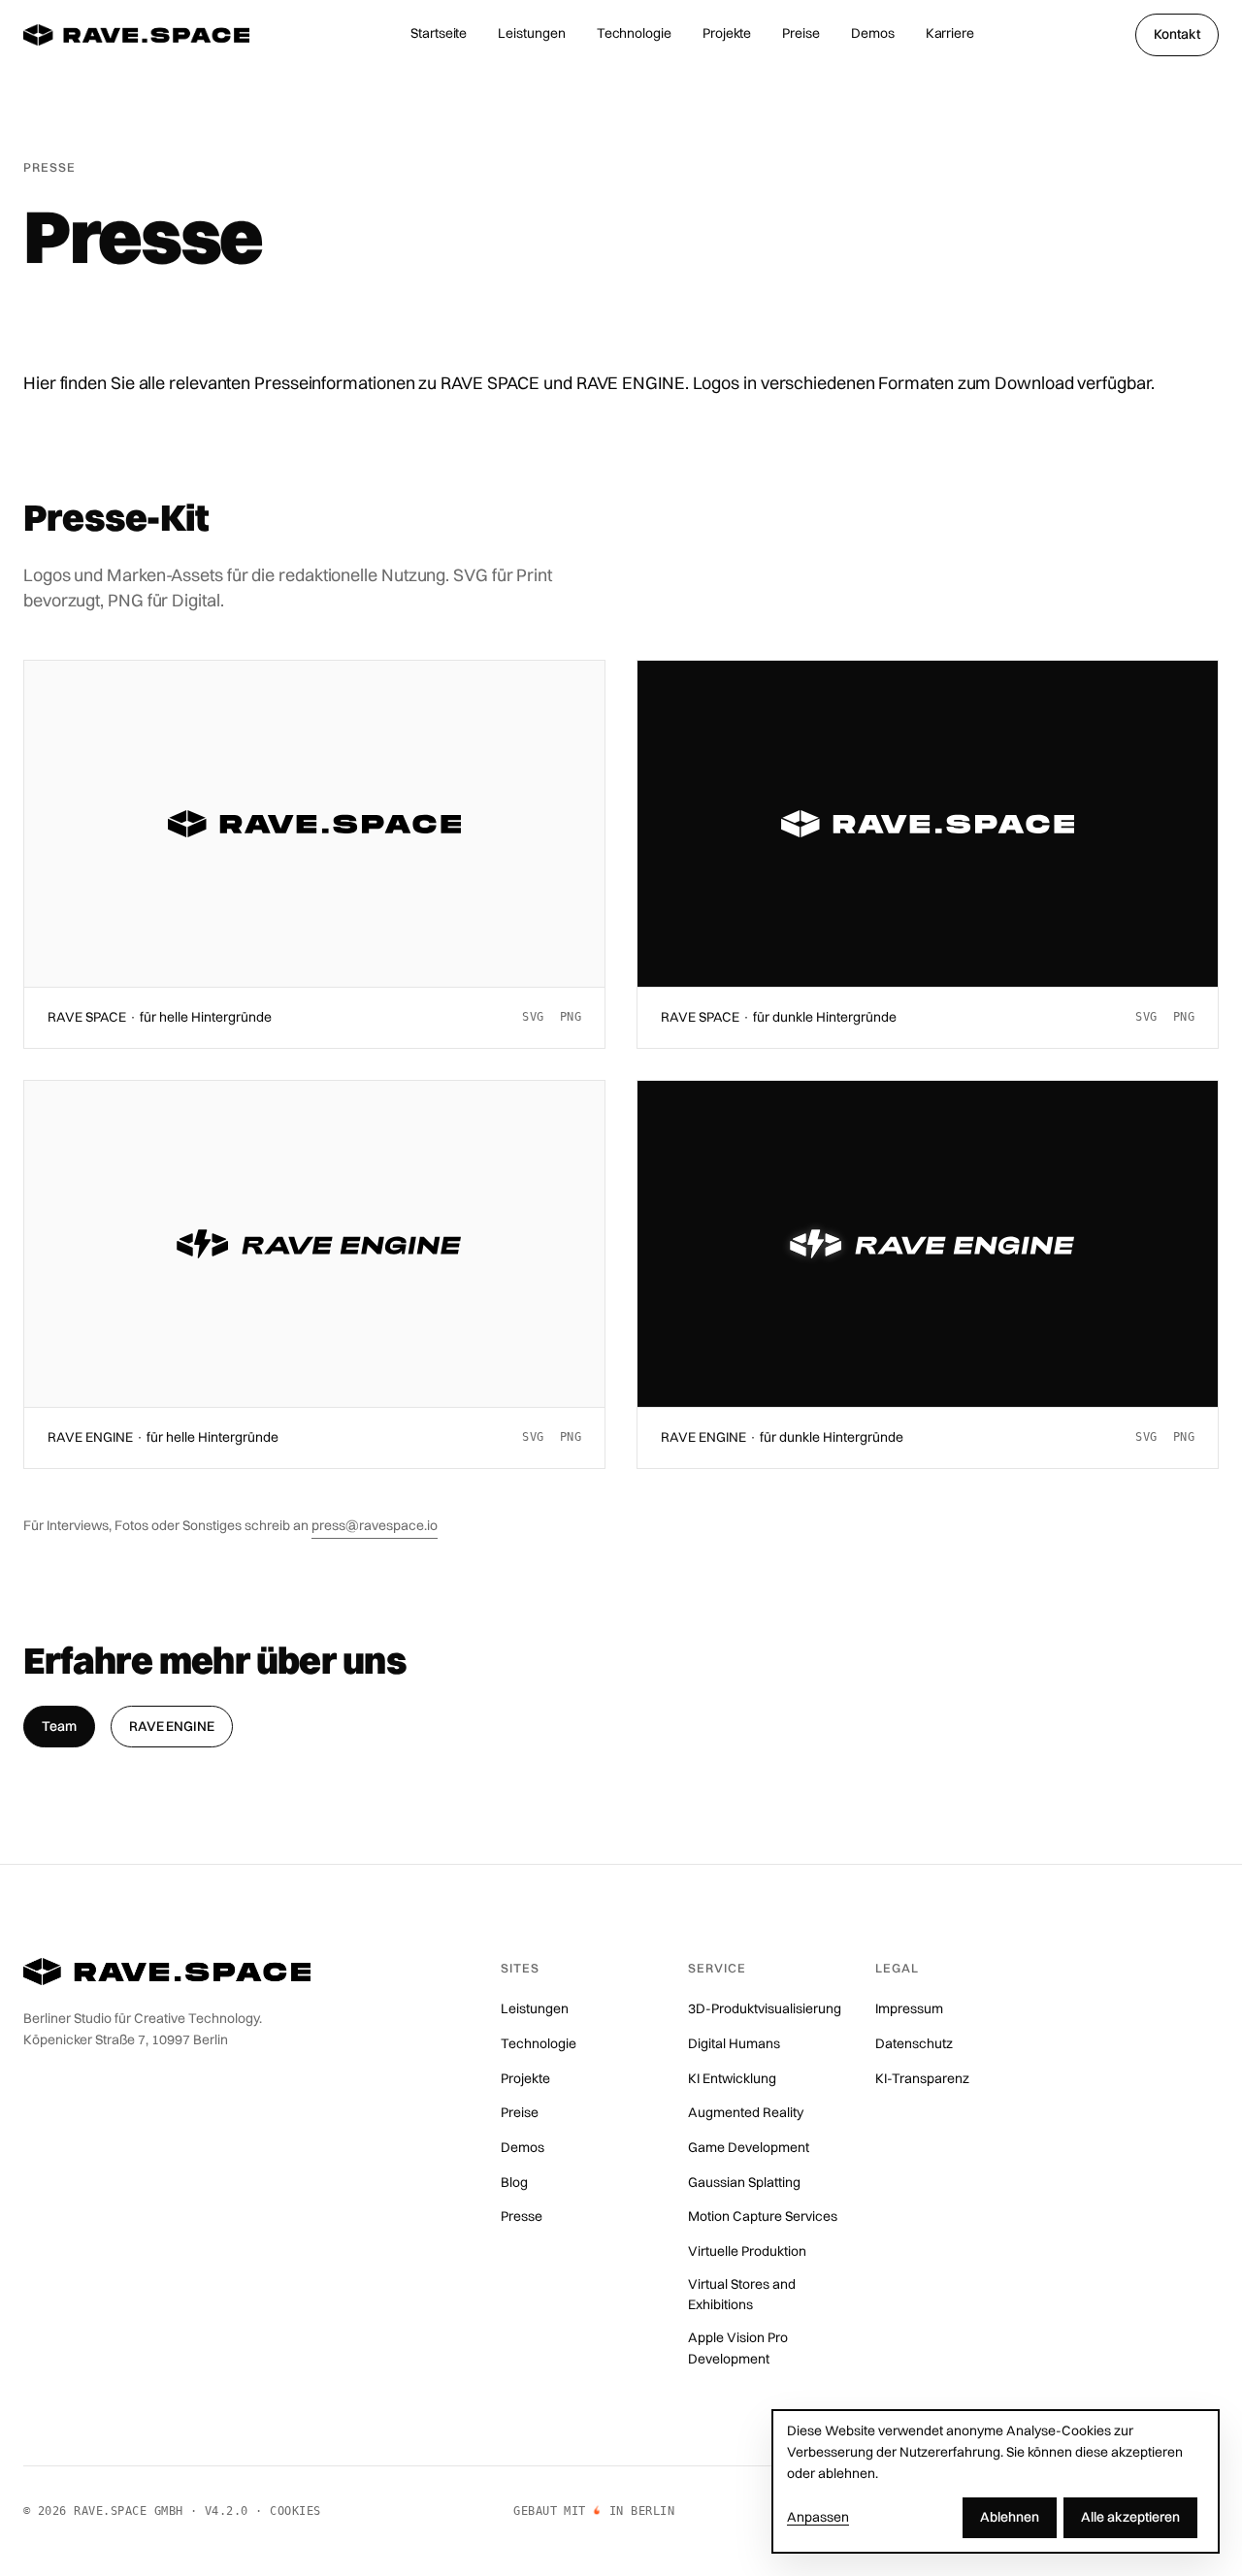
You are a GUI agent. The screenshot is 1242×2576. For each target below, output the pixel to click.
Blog (514, 2182)
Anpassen (818, 2517)
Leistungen (531, 33)
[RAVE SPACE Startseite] (136, 35)
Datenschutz (914, 2043)
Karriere (950, 33)
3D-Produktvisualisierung (765, 2008)
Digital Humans (734, 2043)
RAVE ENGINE (172, 1725)
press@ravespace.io (375, 1525)
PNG (571, 1017)
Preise (801, 33)
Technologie (634, 33)
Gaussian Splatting (744, 2182)
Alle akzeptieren (1130, 2517)
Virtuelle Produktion (747, 2251)
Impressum (909, 2008)
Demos (873, 33)
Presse (522, 2216)
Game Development (749, 2147)
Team (59, 1725)
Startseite (439, 33)
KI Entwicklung (732, 2078)
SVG (533, 1017)
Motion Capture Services (763, 2216)
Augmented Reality (746, 2112)
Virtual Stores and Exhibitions (742, 2295)
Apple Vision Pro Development (738, 2348)
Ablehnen (1010, 2517)
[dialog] (996, 2481)
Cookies (295, 2511)
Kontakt (1177, 34)
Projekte (727, 33)
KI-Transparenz (922, 2078)
